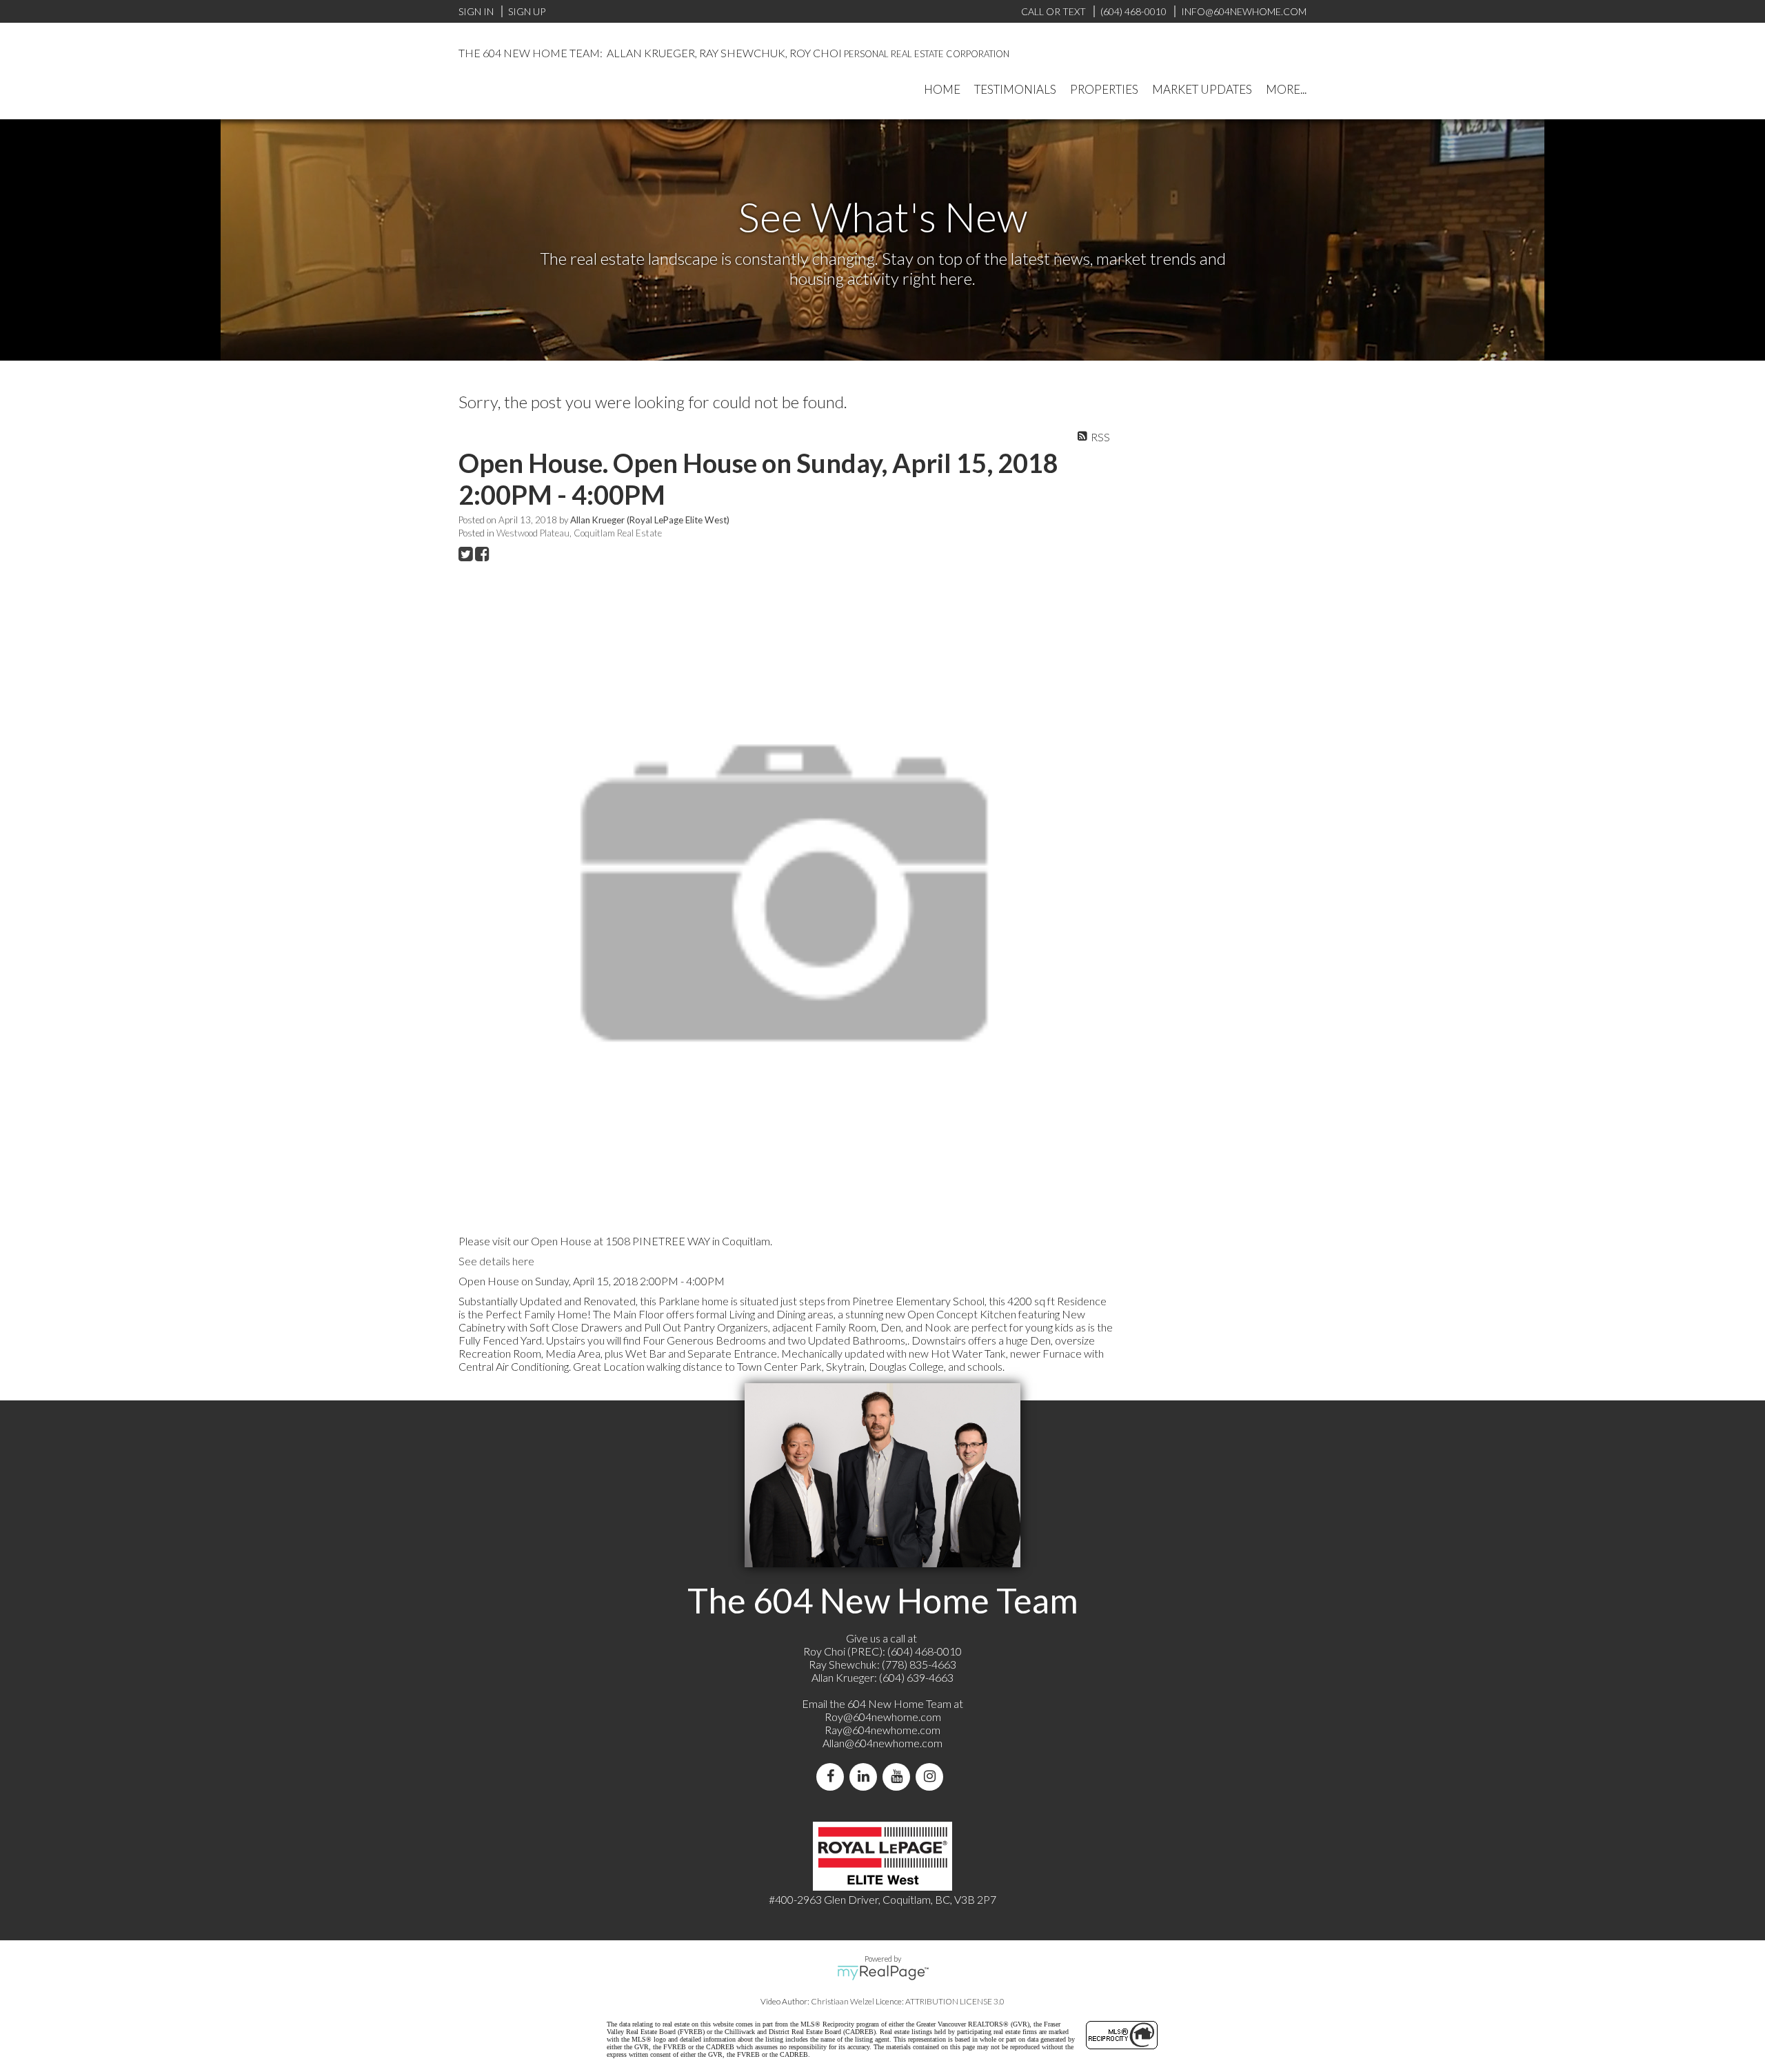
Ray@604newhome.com (882, 1730)
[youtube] (899, 1777)
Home (942, 89)
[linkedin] (866, 1777)
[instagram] (932, 1777)
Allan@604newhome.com (882, 1743)
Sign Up (527, 11)
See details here (496, 1261)
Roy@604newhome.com (883, 1717)
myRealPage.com (883, 1973)
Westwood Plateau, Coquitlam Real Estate (579, 533)
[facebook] (833, 1777)
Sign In (476, 11)
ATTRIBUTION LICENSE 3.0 (955, 2001)
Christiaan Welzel (843, 2001)
